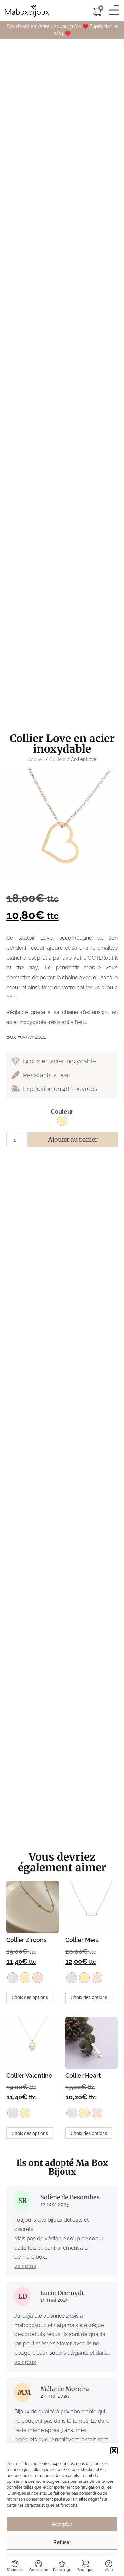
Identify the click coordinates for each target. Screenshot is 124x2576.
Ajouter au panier (73, 1139)
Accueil (36, 759)
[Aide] (109, 2564)
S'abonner (15, 2570)
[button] (114, 2451)
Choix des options (30, 1997)
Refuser (62, 2542)
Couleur (62, 1112)
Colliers (57, 759)
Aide (109, 2570)
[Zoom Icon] (62, 823)
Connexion (39, 2570)
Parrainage (62, 2570)
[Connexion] (39, 2564)
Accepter (62, 2524)
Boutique (85, 2570)
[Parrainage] (62, 2564)
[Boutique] (85, 2564)
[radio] (62, 1121)
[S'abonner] (15, 2564)
